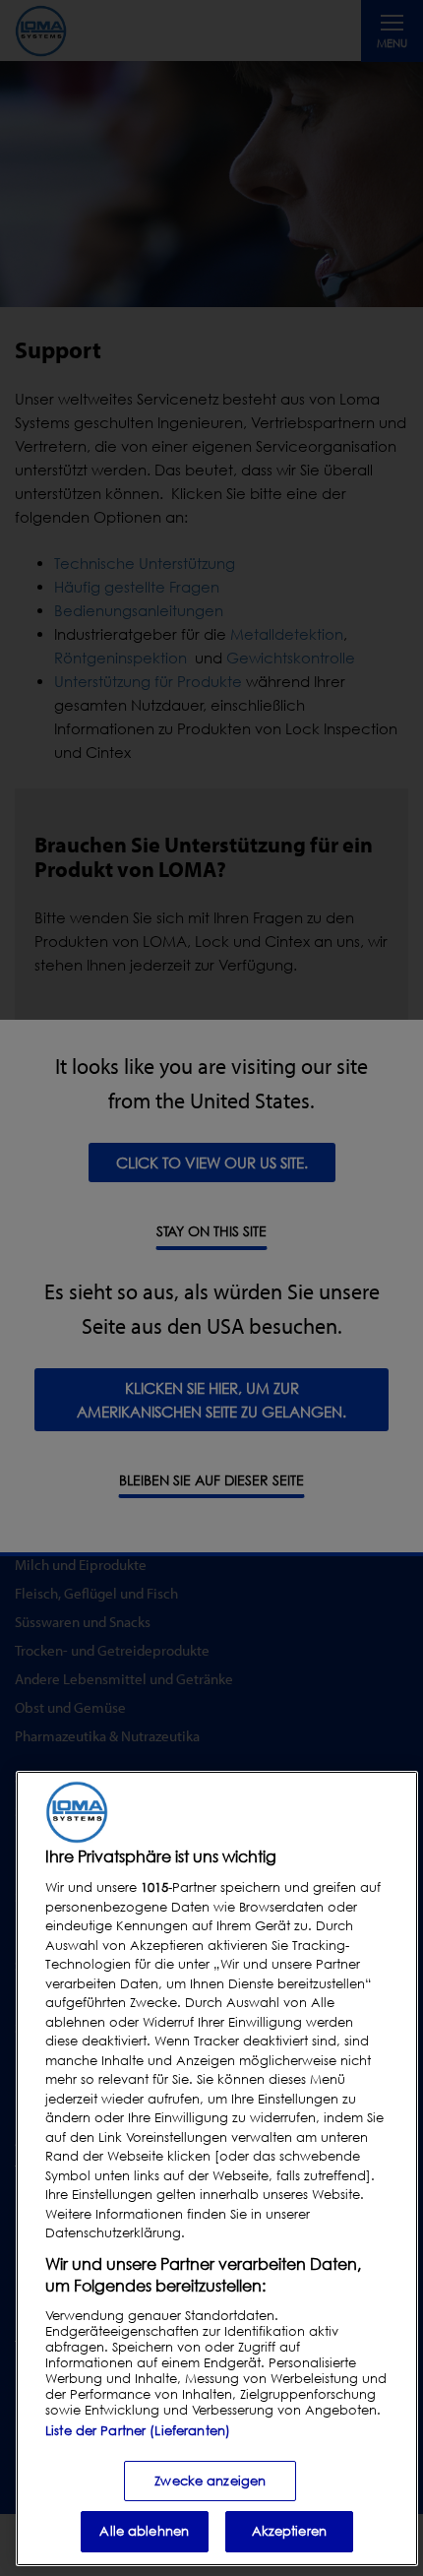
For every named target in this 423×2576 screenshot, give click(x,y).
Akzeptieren (289, 2531)
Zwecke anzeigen (210, 2481)
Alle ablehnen (144, 2531)
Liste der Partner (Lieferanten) (138, 2430)
